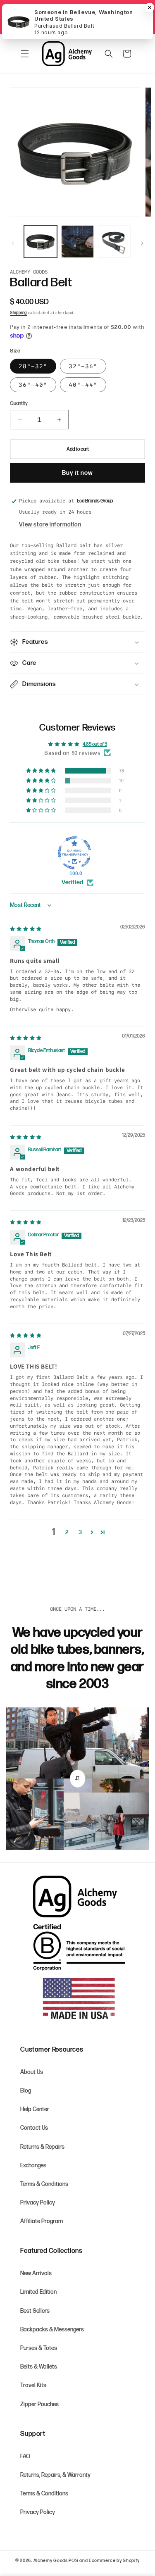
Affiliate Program (42, 2221)
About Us (32, 2072)
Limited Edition (38, 2292)
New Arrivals (36, 2273)
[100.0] (74, 853)
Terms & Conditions (44, 2184)
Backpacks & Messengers (52, 2330)
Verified (73, 882)
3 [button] (80, 1532)
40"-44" (83, 385)
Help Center (35, 2109)
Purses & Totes (39, 2348)
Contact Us (34, 2128)
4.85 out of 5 (95, 744)
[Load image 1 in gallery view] (40, 242)
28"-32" (33, 366)
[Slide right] (142, 243)
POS (73, 2561)
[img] (26, 929)
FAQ (25, 2456)
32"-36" (83, 366)
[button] (25, 54)
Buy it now (77, 473)
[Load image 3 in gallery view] (114, 242)
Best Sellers (35, 2311)
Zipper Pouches (39, 2404)
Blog (26, 2091)
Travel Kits (33, 2385)
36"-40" (33, 385)
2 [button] (67, 1532)
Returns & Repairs (42, 2147)
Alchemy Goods (51, 2561)
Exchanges (33, 2165)
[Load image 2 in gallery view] (77, 242)
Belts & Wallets (39, 2367)
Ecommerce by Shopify (114, 2561)
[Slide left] (13, 243)
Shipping (18, 313)
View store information (50, 525)
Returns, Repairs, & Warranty (55, 2475)
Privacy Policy (38, 2203)
